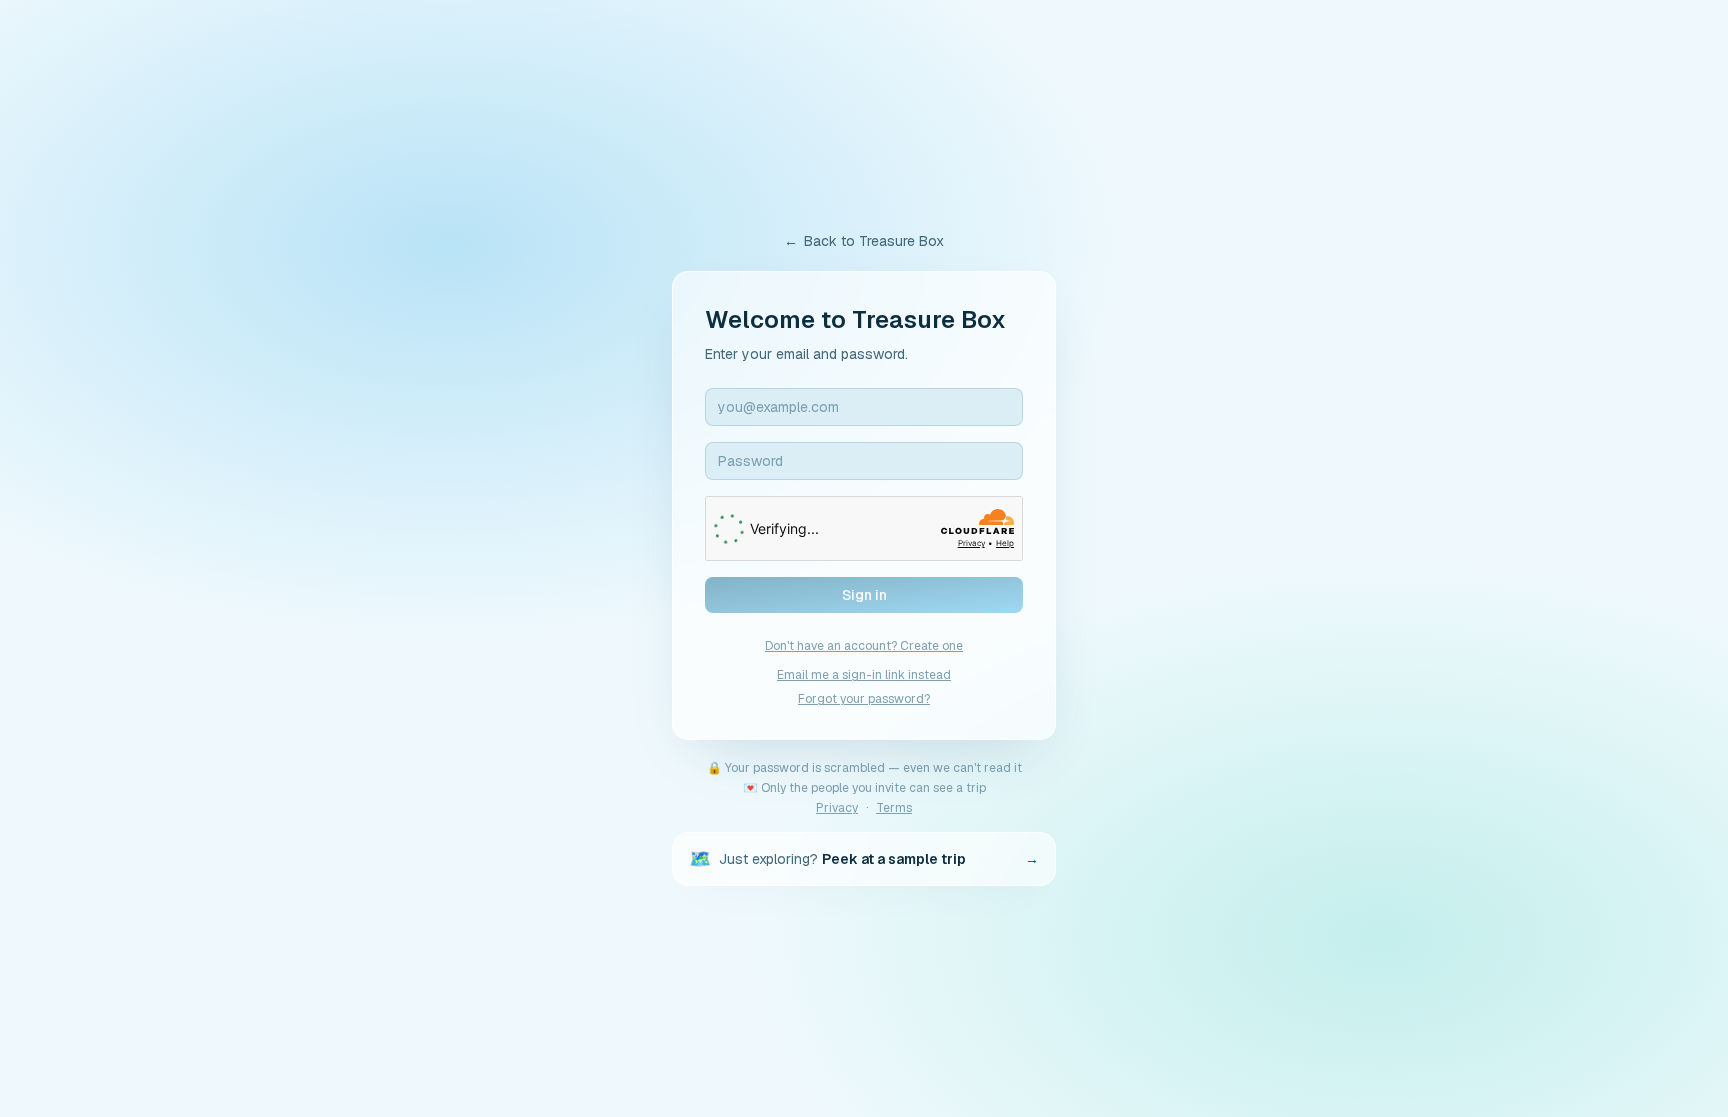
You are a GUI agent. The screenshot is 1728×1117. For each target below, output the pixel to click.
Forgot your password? (864, 699)
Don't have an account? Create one (864, 646)
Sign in (864, 595)
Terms (894, 808)
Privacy (837, 808)
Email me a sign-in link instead (864, 675)
